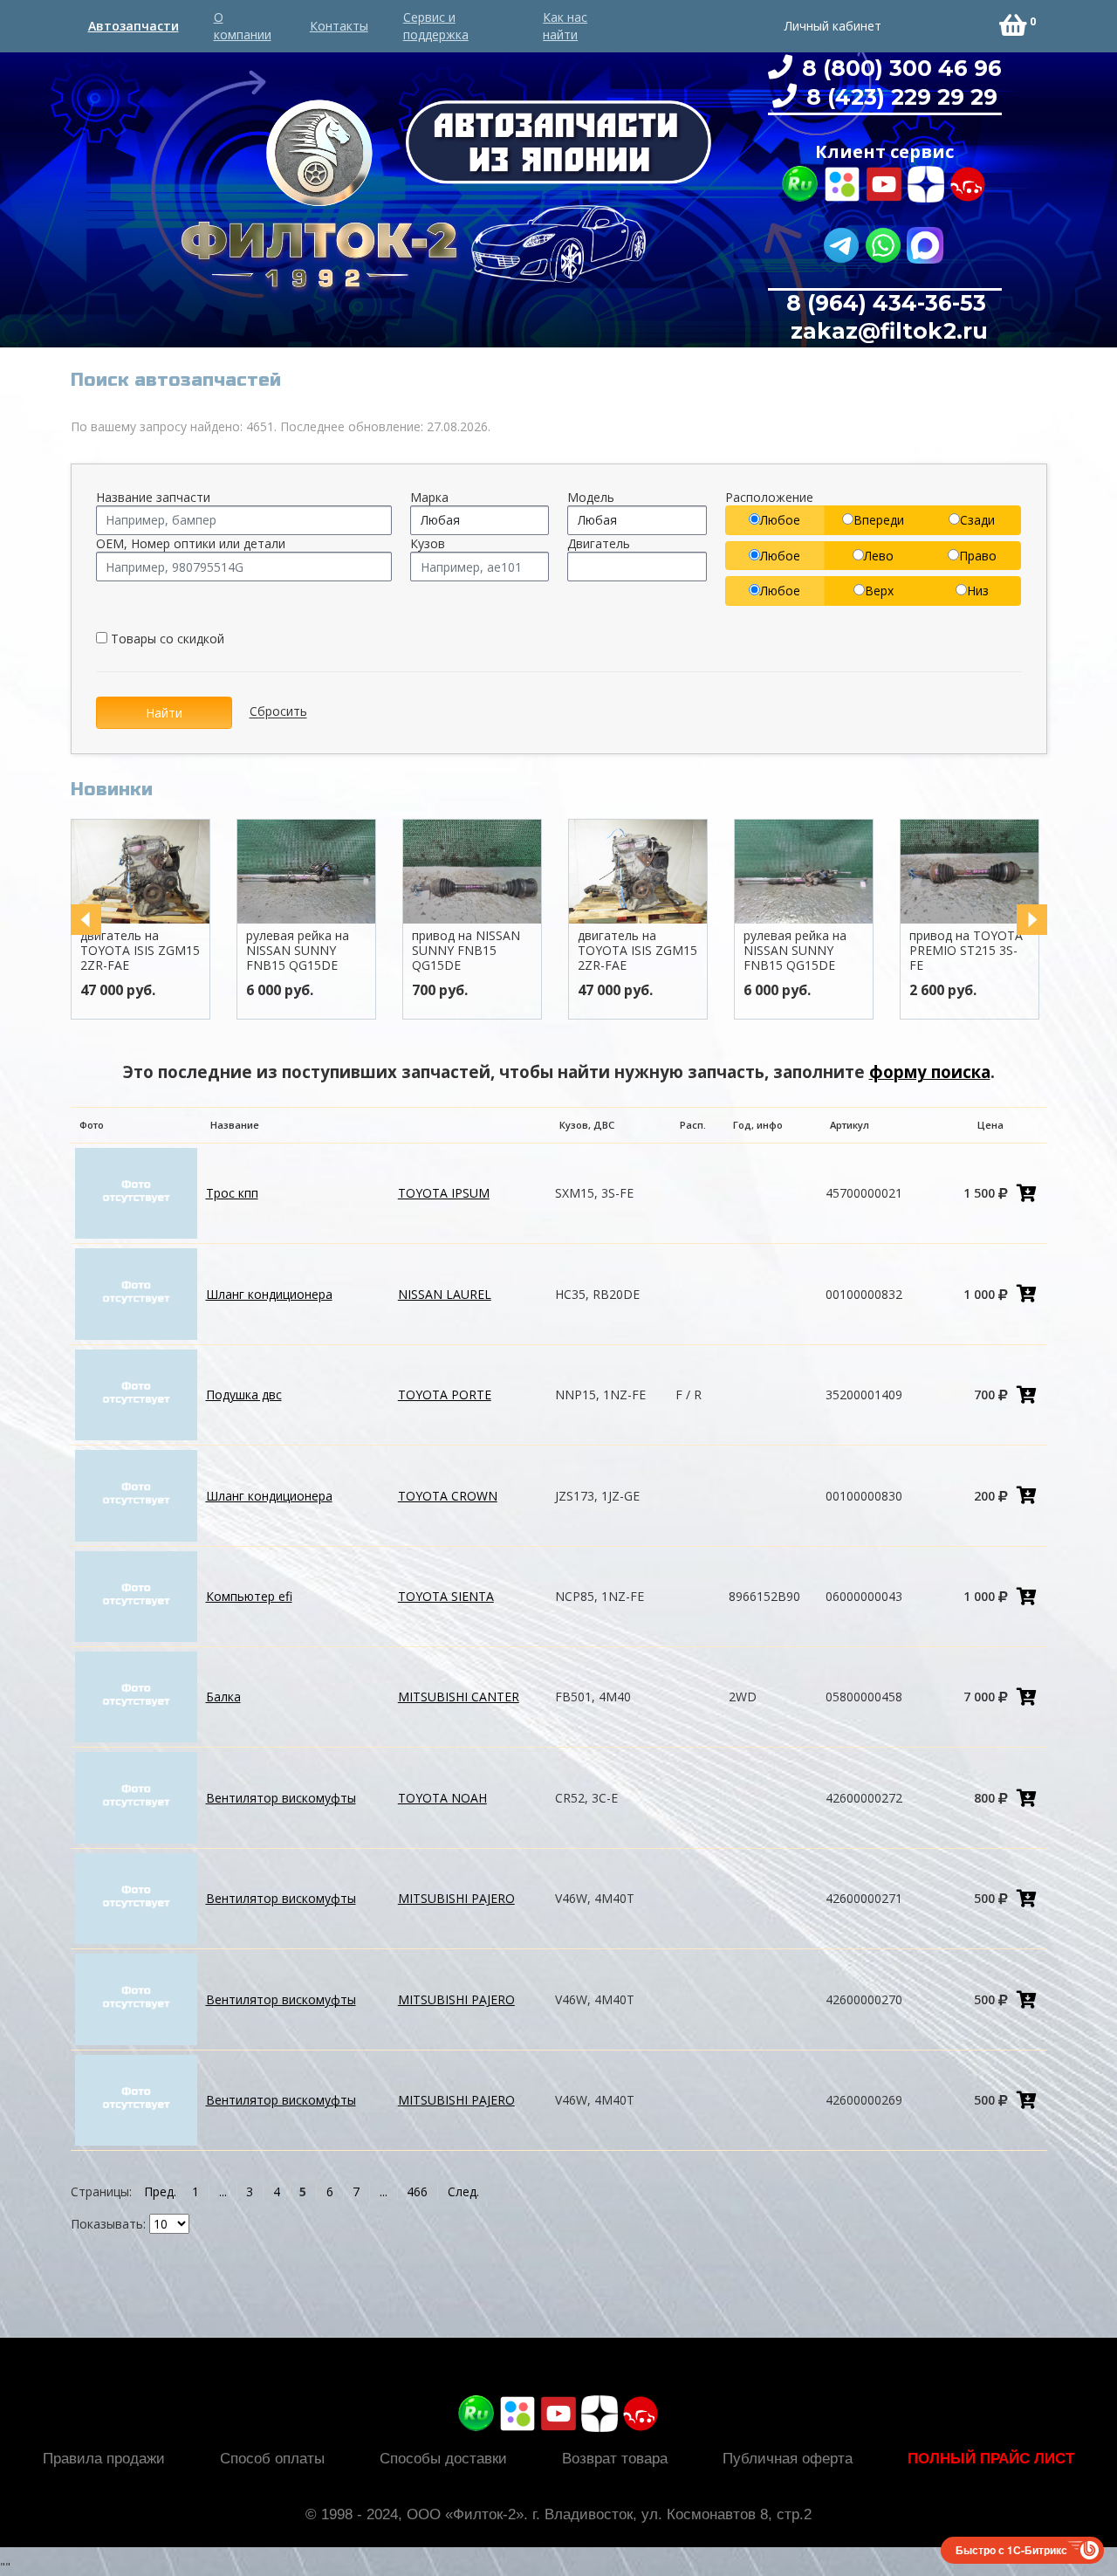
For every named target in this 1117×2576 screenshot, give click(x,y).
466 (417, 2191)
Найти (164, 713)
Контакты (339, 26)
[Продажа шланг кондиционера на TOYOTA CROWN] (136, 1494)
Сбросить (278, 712)
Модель (591, 497)
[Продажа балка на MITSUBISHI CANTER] (136, 1696)
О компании (243, 26)
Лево (879, 556)
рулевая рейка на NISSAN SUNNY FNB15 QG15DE (298, 950)
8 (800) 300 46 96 (899, 68)
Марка (429, 497)
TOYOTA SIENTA (446, 1596)
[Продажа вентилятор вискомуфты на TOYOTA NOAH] (136, 1796)
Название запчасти (153, 497)
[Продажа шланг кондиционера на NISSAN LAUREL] (136, 1292)
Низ (978, 591)
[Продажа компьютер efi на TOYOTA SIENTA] (136, 1595)
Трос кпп (232, 1193)
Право (978, 556)
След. (463, 2191)
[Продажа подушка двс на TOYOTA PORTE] (136, 1394)
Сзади (977, 520)
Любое (780, 520)
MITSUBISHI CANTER (459, 1697)
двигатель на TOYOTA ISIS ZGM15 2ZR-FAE (140, 950)
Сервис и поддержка (436, 26)
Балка (223, 1697)
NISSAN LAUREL (445, 1294)
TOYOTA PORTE (445, 1394)
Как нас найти (565, 26)
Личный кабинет (833, 26)
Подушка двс (244, 1394)
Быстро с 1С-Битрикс (1011, 2550)
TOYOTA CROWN (448, 1496)
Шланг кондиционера (269, 1294)
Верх (879, 591)
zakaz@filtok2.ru (886, 331)
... (223, 2191)
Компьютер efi (249, 1596)
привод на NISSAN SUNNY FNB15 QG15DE (466, 950)
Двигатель (599, 543)
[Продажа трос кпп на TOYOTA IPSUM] (136, 1192)
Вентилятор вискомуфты (281, 1798)
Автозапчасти (134, 26)
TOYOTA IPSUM (444, 1193)
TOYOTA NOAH (442, 1798)
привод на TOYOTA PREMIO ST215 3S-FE (966, 950)
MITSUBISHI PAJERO (456, 1898)
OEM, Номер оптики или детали (191, 543)
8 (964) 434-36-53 (886, 303)
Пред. (160, 2191)
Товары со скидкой (166, 639)
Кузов (428, 543)
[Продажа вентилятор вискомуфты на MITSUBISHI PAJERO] (136, 1897)
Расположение (769, 497)
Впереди (879, 520)
